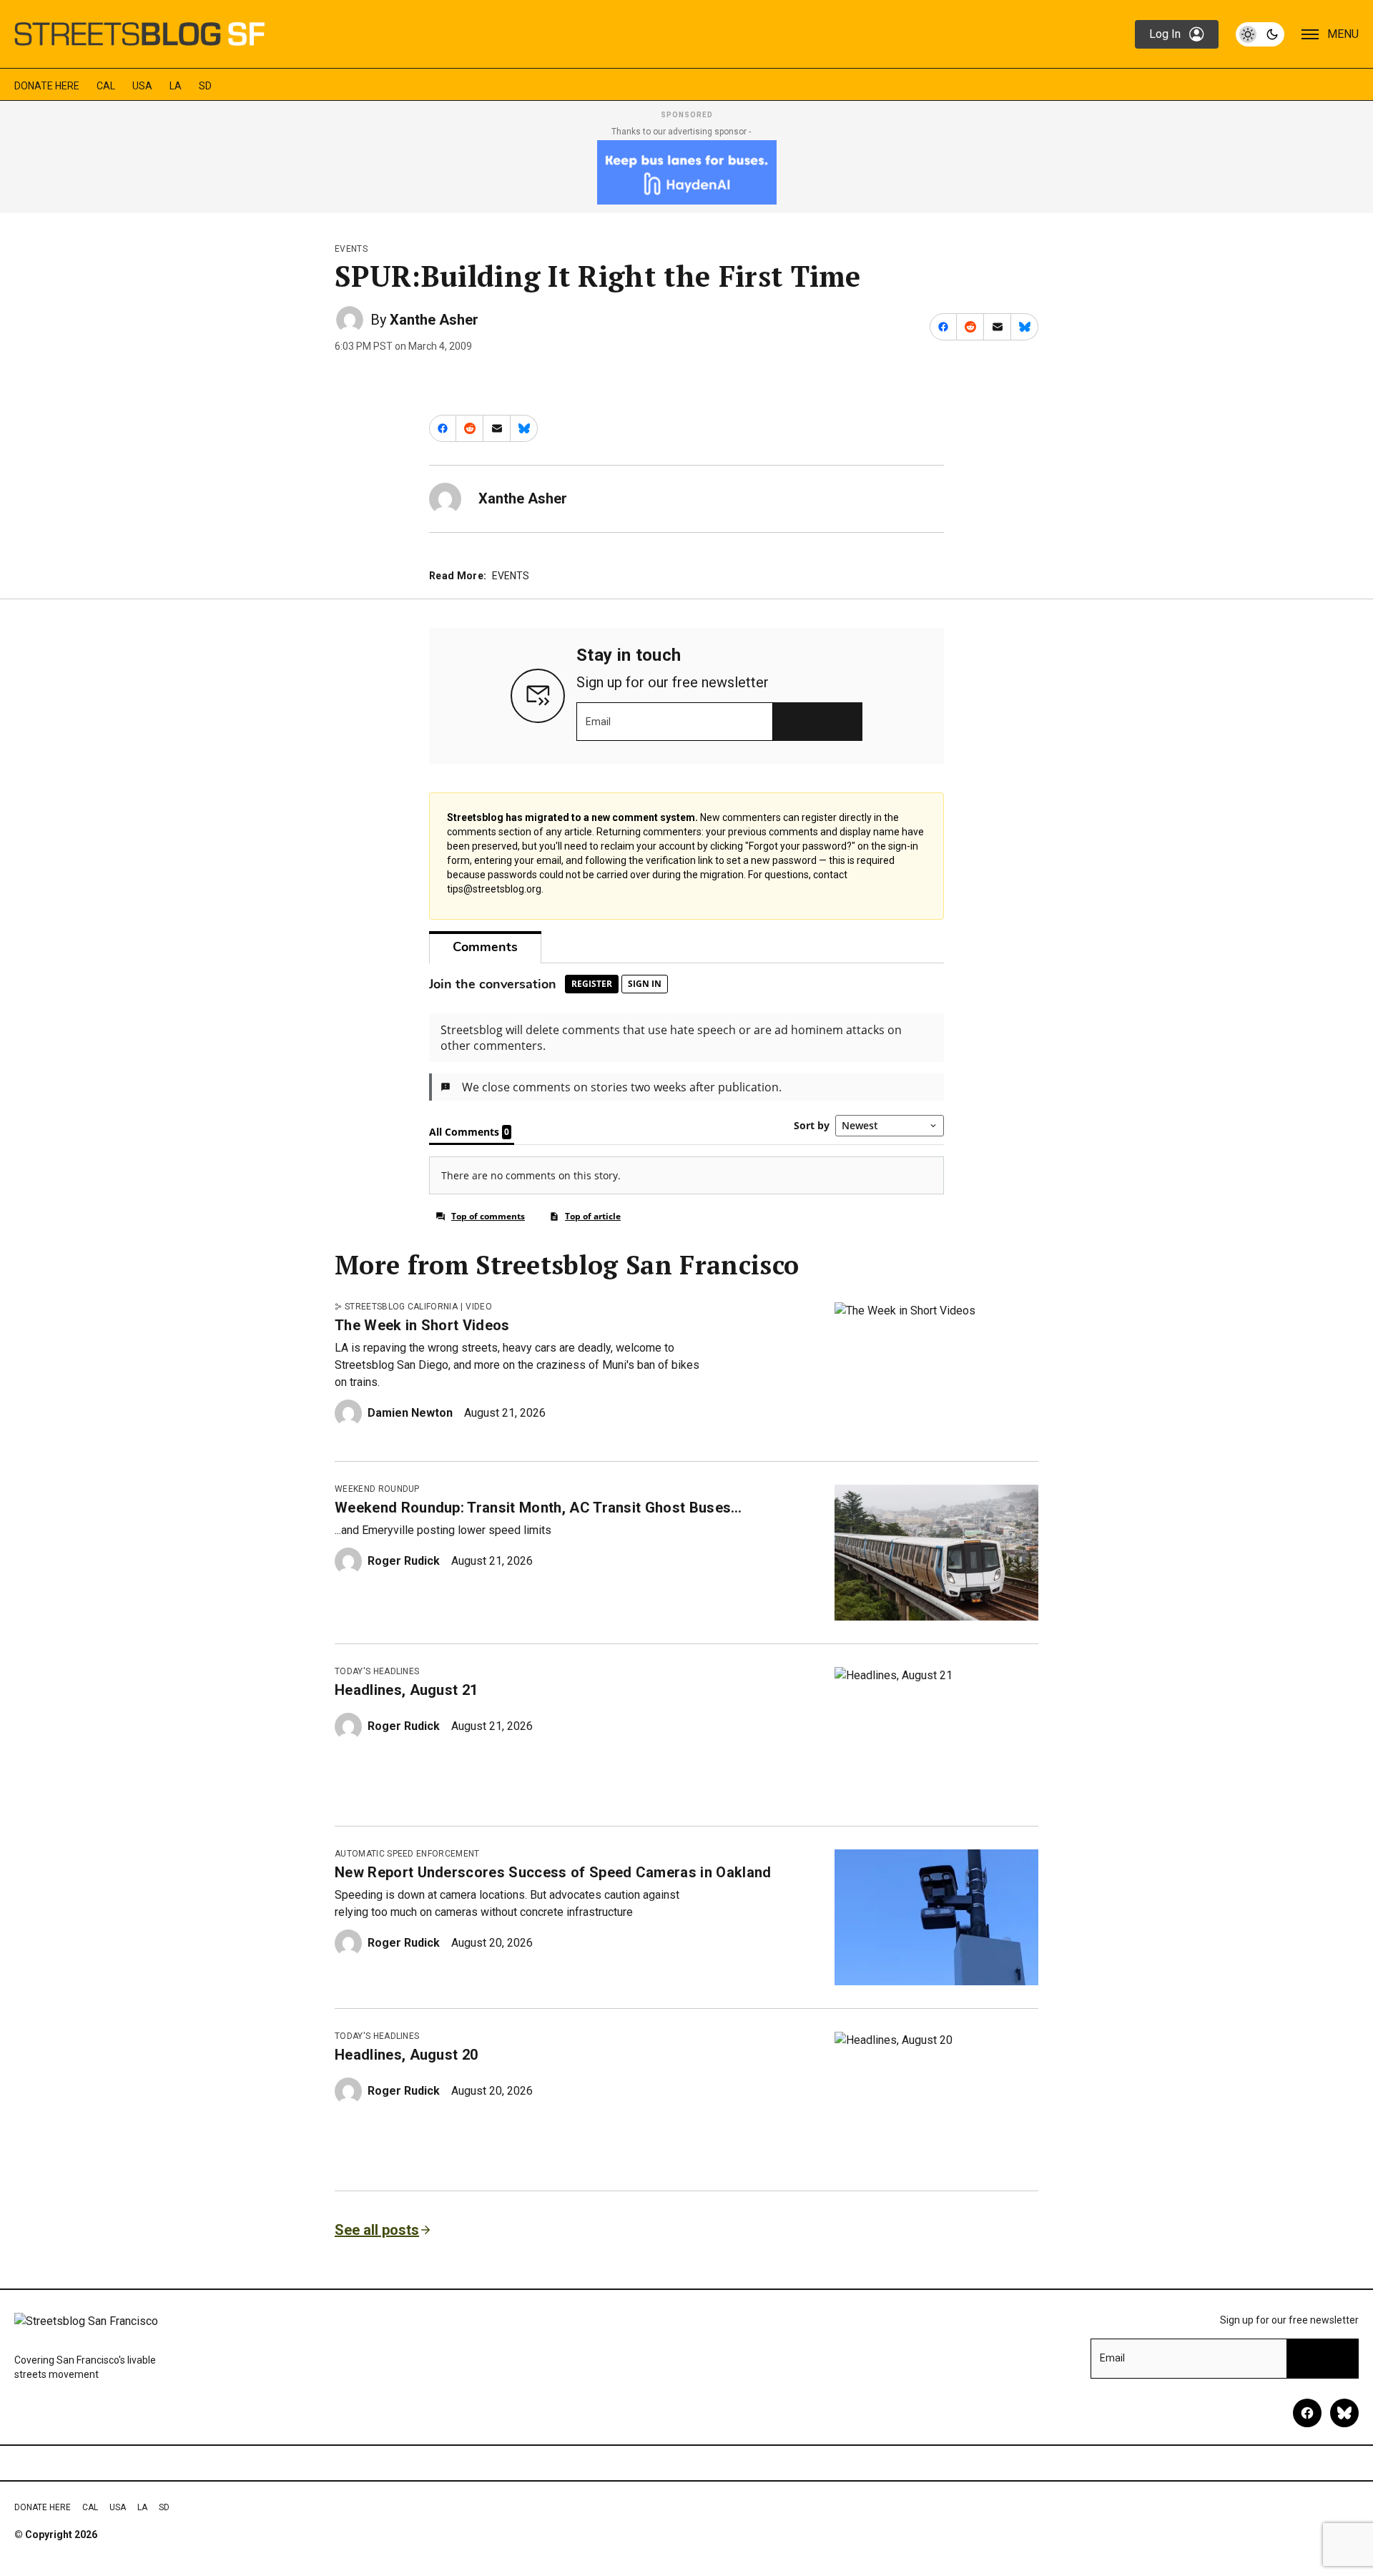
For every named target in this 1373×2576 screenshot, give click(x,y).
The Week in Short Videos (422, 1325)
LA (176, 86)
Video (479, 1307)
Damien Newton (410, 1413)
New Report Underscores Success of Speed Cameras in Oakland (553, 1872)
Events (351, 249)
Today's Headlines (377, 1671)
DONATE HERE (47, 86)
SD (205, 86)
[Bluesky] (1344, 2413)
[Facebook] (1307, 2413)
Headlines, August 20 (406, 2055)
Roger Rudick (404, 1561)
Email (598, 722)
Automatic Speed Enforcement (407, 1854)
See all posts (377, 2230)
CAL (106, 86)
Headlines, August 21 (406, 1690)
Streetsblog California (401, 1307)
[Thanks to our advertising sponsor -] (687, 172)
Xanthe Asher (434, 320)
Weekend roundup (377, 1489)
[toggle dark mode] (1260, 34)
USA (142, 86)
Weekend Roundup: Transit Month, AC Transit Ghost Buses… (538, 1508)
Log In (1165, 34)
